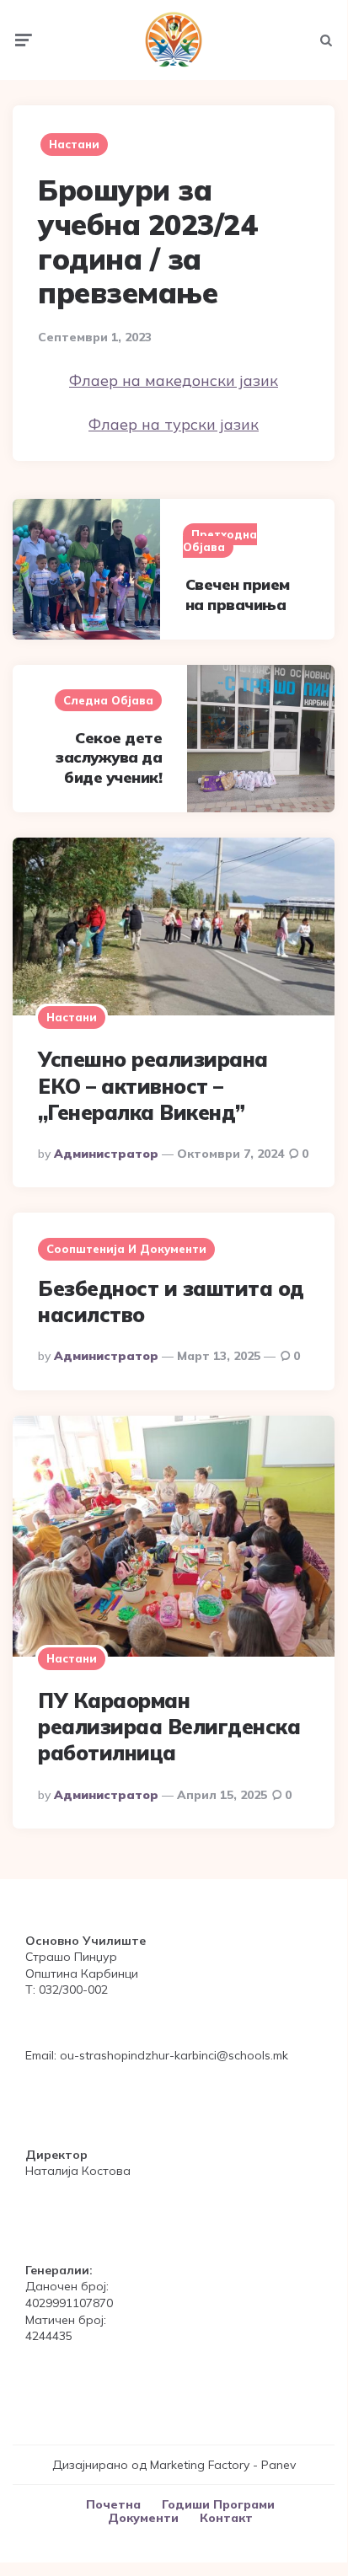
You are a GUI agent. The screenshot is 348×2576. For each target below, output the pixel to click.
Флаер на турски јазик (174, 424)
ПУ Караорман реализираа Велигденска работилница (169, 1727)
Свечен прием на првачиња (238, 594)
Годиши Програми (218, 2504)
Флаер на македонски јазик (174, 380)
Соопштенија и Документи (126, 1249)
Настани (74, 144)
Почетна (113, 2504)
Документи (143, 2518)
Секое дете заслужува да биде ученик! (109, 758)
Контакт (226, 2518)
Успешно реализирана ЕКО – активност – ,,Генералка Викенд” (153, 1085)
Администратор (106, 1154)
